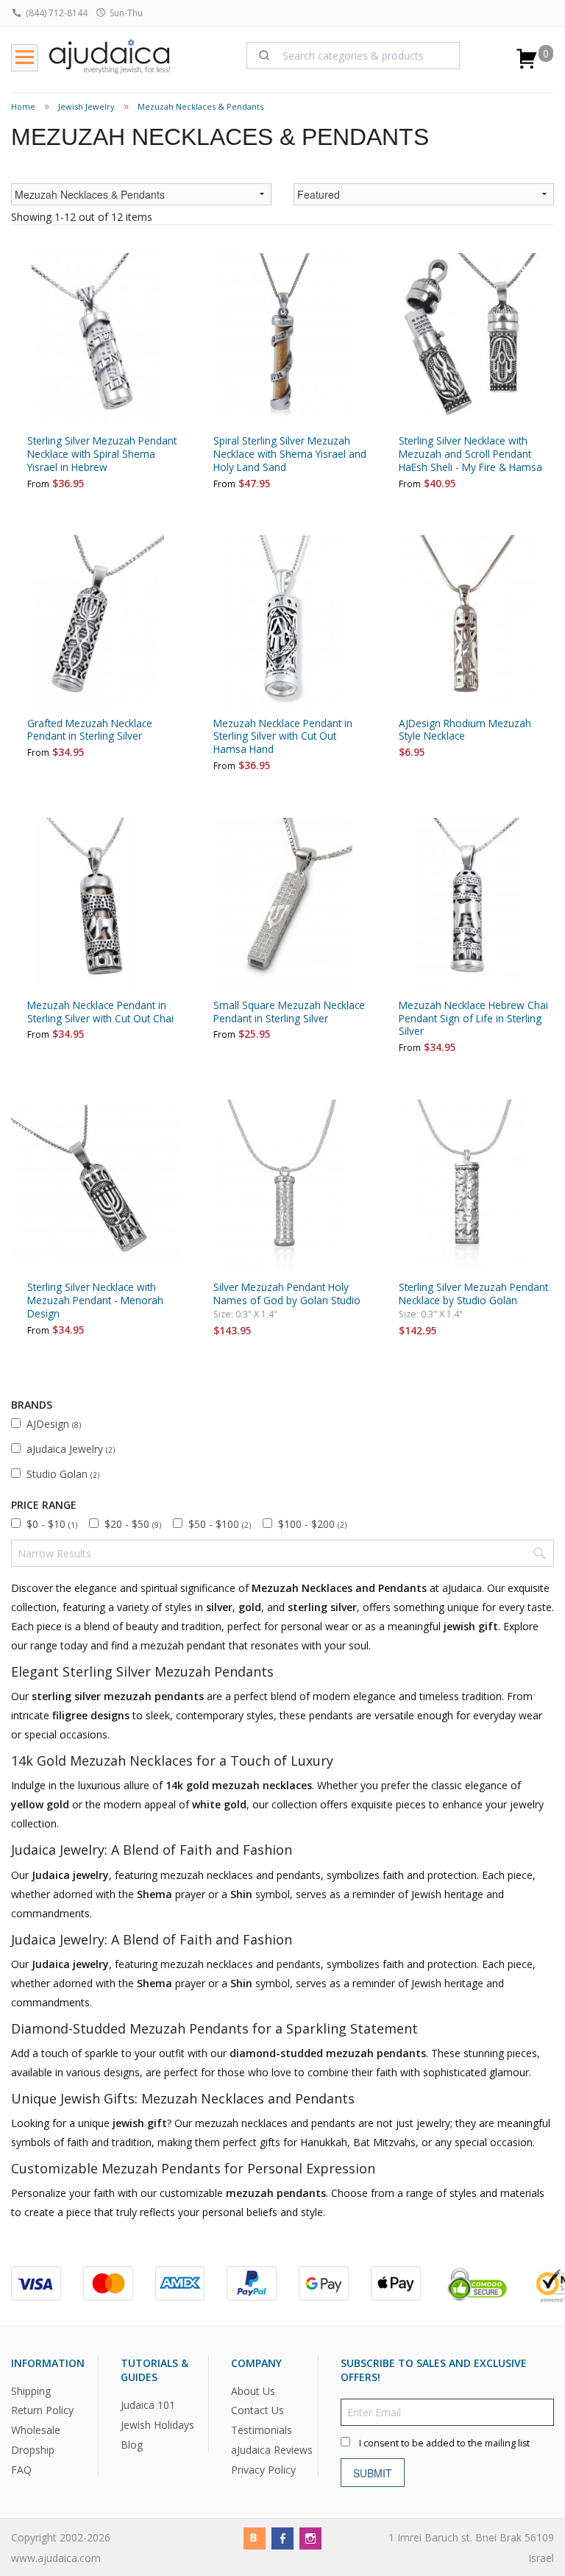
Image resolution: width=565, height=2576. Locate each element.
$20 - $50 (133, 1524)
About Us (253, 2391)
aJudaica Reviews (272, 2451)
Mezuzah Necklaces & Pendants (200, 106)
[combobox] (353, 55)
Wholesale (36, 2431)
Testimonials (262, 2431)
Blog (132, 2445)
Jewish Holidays (157, 2425)
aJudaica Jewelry (71, 1449)
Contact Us (257, 2411)
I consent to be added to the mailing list (444, 2443)
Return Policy (42, 2411)
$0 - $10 (52, 1524)
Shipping (31, 2391)
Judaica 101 (148, 2405)
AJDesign (54, 1424)
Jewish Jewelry (86, 106)
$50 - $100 (220, 1524)
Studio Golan (63, 1474)
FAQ (21, 2470)
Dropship (33, 2451)
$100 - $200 (312, 1524)
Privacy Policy (263, 2470)
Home (23, 106)
